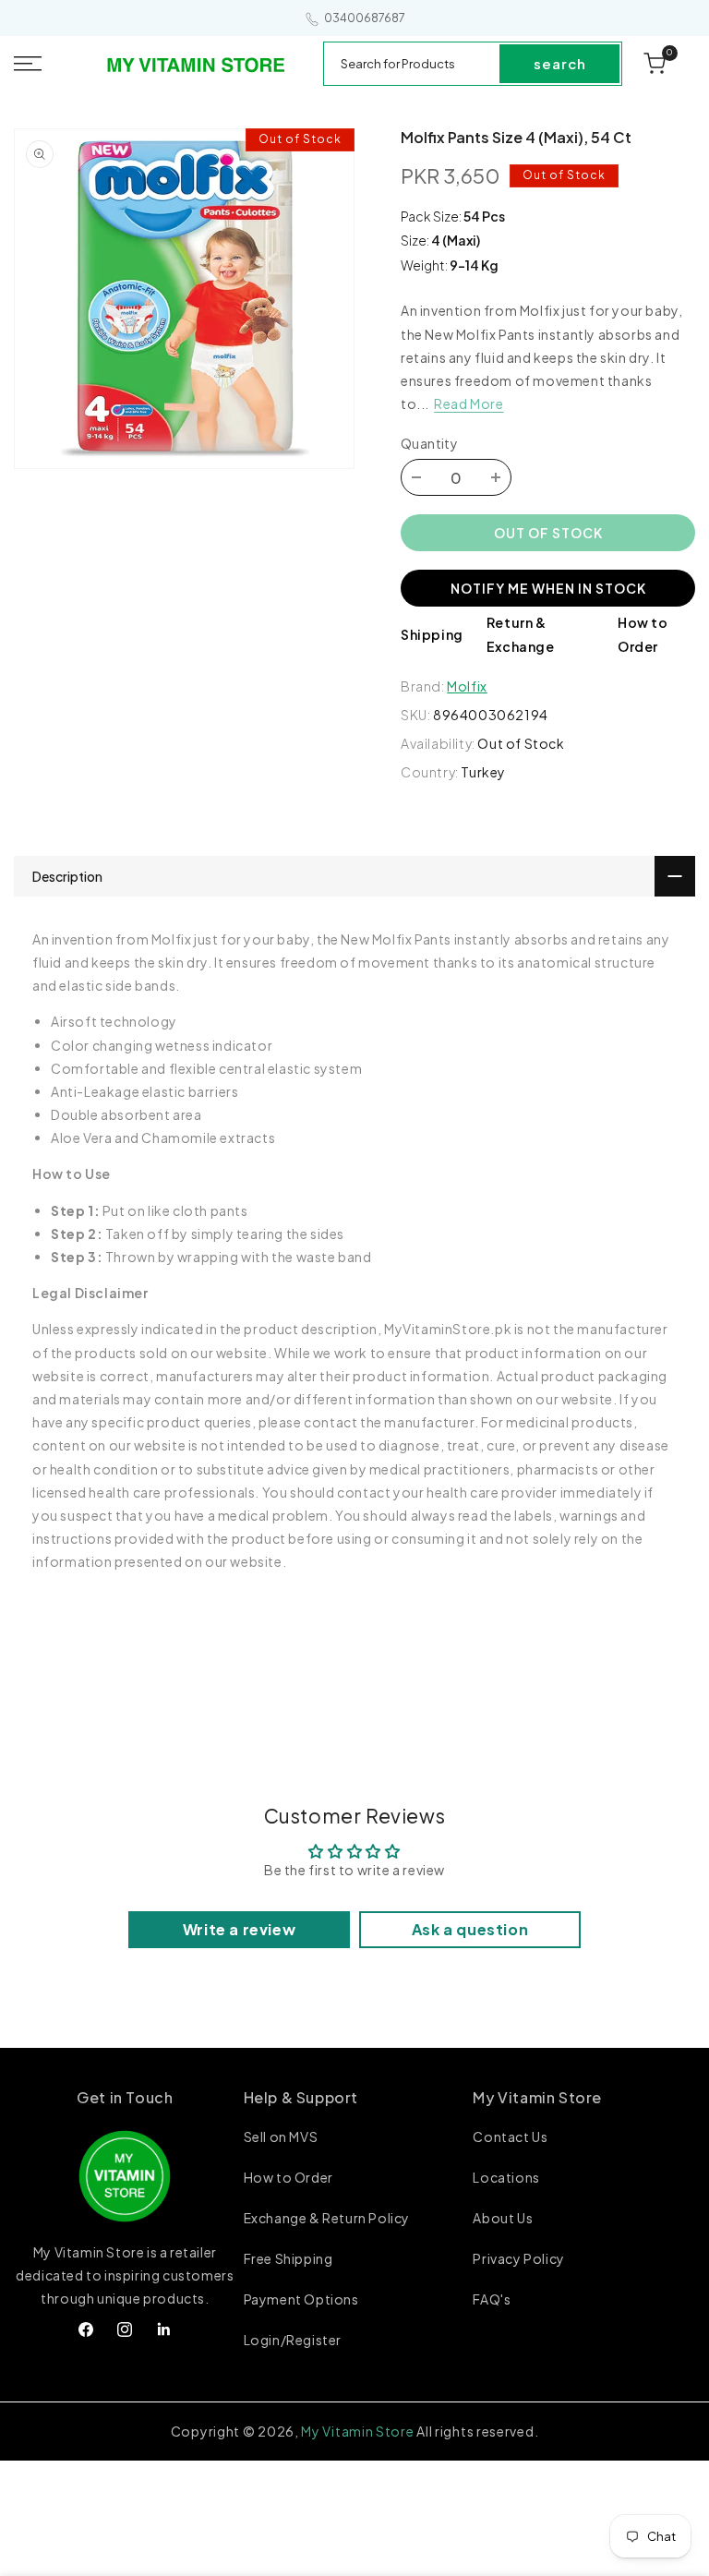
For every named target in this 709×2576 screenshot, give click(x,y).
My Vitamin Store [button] (537, 2097)
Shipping (432, 634)
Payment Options (301, 2299)
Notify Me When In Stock (548, 588)
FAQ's (492, 2299)
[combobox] (413, 64)
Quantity (429, 443)
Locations (506, 2177)
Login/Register (293, 2340)
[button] (48, 64)
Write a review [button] (239, 1929)
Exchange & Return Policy (327, 2218)
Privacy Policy (518, 2258)
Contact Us (510, 2137)
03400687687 (365, 18)
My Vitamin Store (357, 2431)
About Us (503, 2218)
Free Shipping (288, 2258)
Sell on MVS (281, 2137)
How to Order (288, 2177)
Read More (469, 403)
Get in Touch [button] (125, 2097)
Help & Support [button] (301, 2097)
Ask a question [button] (470, 1929)
